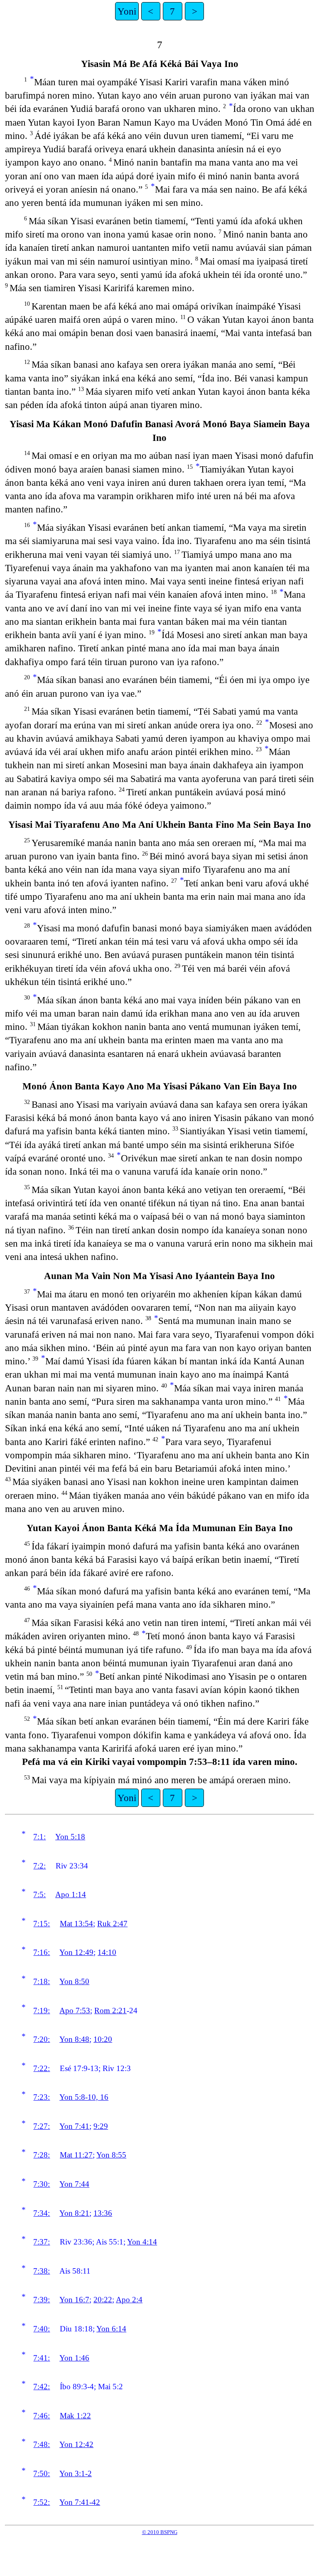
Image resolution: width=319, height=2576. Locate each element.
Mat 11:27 (76, 2155)
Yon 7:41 (74, 2126)
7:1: (39, 1837)
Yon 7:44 (74, 2184)
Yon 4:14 (142, 2242)
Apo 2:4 (129, 2300)
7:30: (42, 2184)
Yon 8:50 (74, 1981)
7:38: (42, 2271)
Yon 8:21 (74, 2213)
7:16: (42, 1952)
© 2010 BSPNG (160, 2532)
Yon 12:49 (76, 1952)
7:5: (39, 1894)
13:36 (103, 2213)
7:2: (39, 1866)
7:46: (42, 2416)
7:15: (42, 1924)
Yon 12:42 (76, 2444)
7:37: (42, 2242)
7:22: (42, 2068)
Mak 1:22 (75, 2416)
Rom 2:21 (110, 2011)
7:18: (42, 1981)
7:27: (42, 2126)
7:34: (42, 2213)
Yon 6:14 (111, 2329)
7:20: (42, 2039)
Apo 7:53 (75, 2011)
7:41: (42, 2358)
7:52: (42, 2502)
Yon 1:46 (74, 2358)
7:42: (42, 2387)
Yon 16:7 (74, 2300)
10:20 (103, 2039)
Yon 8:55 (111, 2155)
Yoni (127, 11)
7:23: (42, 2097)
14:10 (107, 1952)
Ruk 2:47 (112, 1924)
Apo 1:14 (71, 1894)
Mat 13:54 (76, 1924)
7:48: (42, 2444)
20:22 (103, 2300)
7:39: (42, 2300)
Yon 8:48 (74, 2039)
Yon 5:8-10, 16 (84, 2097)
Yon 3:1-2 (76, 2473)
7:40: (42, 2329)
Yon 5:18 (70, 1837)
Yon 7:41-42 (80, 2502)
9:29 (101, 2126)
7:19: (42, 2011)
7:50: (42, 2473)
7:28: (42, 2155)
